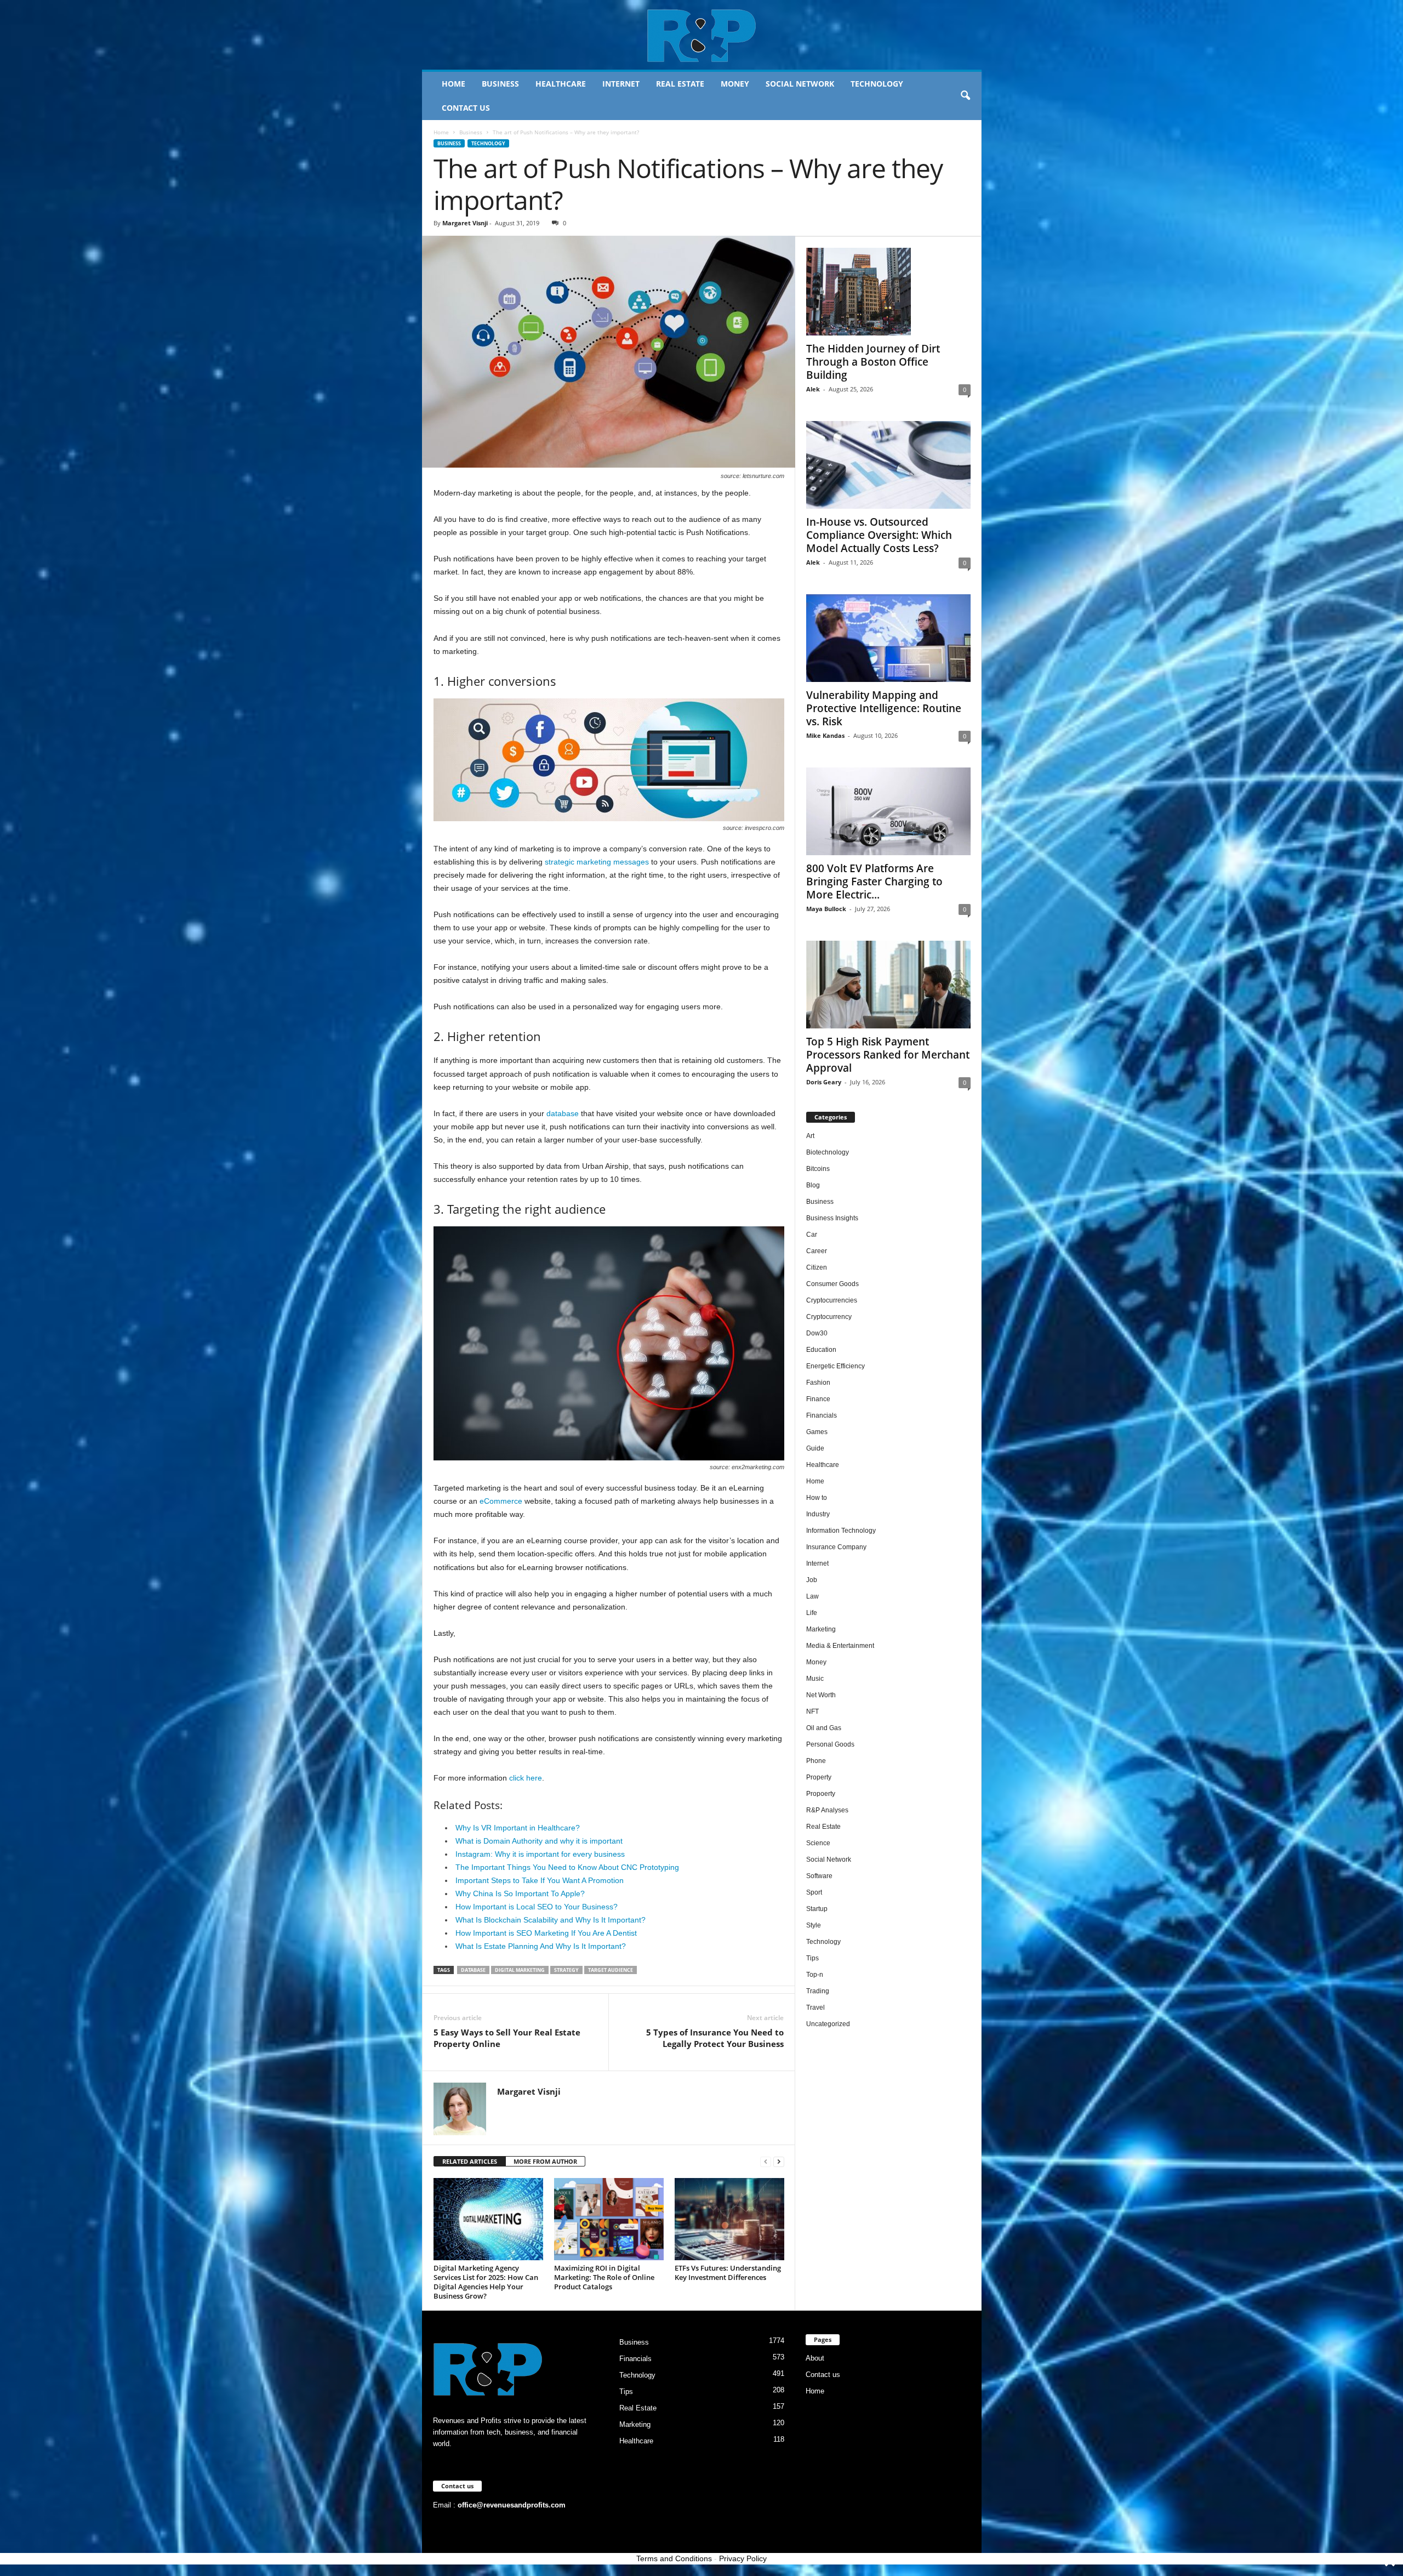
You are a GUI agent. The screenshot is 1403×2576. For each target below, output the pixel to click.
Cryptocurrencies (832, 1300)
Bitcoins (818, 1169)
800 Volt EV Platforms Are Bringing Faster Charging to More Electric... (874, 882)
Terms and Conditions (674, 2558)
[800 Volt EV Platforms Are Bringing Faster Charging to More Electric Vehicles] (888, 811)
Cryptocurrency (829, 1317)
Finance (818, 1399)
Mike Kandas (825, 735)
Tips (812, 1958)
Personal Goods (830, 1744)
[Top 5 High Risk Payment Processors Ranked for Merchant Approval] (888, 985)
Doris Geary (824, 1082)
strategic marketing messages (597, 862)
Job (812, 1580)
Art (810, 1136)
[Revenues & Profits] (702, 35)
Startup (817, 1909)
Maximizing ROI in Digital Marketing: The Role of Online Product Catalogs (604, 2277)
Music (815, 1679)
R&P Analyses (827, 1810)
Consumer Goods (832, 1284)
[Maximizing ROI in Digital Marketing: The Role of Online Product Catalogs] (609, 2219)
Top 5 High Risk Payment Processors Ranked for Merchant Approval (888, 1055)
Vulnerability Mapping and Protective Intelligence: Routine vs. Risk (884, 708)
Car (812, 1235)
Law (812, 1596)
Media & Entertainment (840, 1646)
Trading (818, 1991)
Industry (818, 1514)
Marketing (821, 1629)
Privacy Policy (743, 2558)
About (815, 2358)
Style (814, 1925)
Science (818, 1843)
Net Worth (821, 1695)
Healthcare (561, 84)
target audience (611, 1970)
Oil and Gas (824, 1728)
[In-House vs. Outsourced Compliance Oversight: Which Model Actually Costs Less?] (888, 465)
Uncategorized (828, 2024)
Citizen (817, 1267)
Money (735, 84)
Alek (813, 389)
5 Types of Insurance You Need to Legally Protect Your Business (715, 2038)
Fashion (818, 1383)
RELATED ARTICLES (470, 2161)
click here (526, 1778)
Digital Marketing (520, 1970)
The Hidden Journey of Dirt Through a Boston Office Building (873, 362)
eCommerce (501, 1501)
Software (819, 1876)
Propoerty (821, 1794)
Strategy (566, 1970)
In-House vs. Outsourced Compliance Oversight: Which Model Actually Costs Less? (879, 535)
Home (454, 84)
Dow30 (817, 1333)
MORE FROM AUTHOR (545, 2161)
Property (819, 1777)
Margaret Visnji (465, 223)
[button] (965, 96)
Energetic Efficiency (835, 1366)
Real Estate (680, 84)
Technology (877, 84)
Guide (815, 1448)
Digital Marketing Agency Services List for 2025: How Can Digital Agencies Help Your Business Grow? (486, 2282)
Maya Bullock (826, 909)
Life (812, 1613)
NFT (812, 1711)
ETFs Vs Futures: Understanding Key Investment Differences (728, 2273)
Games (817, 1432)
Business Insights (832, 1218)
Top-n (815, 1975)
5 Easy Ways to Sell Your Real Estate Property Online (507, 2038)
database (563, 1113)
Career (817, 1251)
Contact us (466, 108)
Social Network (800, 84)
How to (817, 1498)
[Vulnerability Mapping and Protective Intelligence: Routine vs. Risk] (888, 638)
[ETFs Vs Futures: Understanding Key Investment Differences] (729, 2219)
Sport (814, 1892)
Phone (816, 1761)
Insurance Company (836, 1547)
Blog (813, 1185)
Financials (822, 1415)
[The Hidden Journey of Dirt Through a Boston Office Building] (888, 292)
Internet (621, 84)
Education (821, 1350)
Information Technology (841, 1531)
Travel (815, 2008)
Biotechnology (828, 1152)
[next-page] (779, 2162)
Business (500, 84)
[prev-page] (766, 2162)
